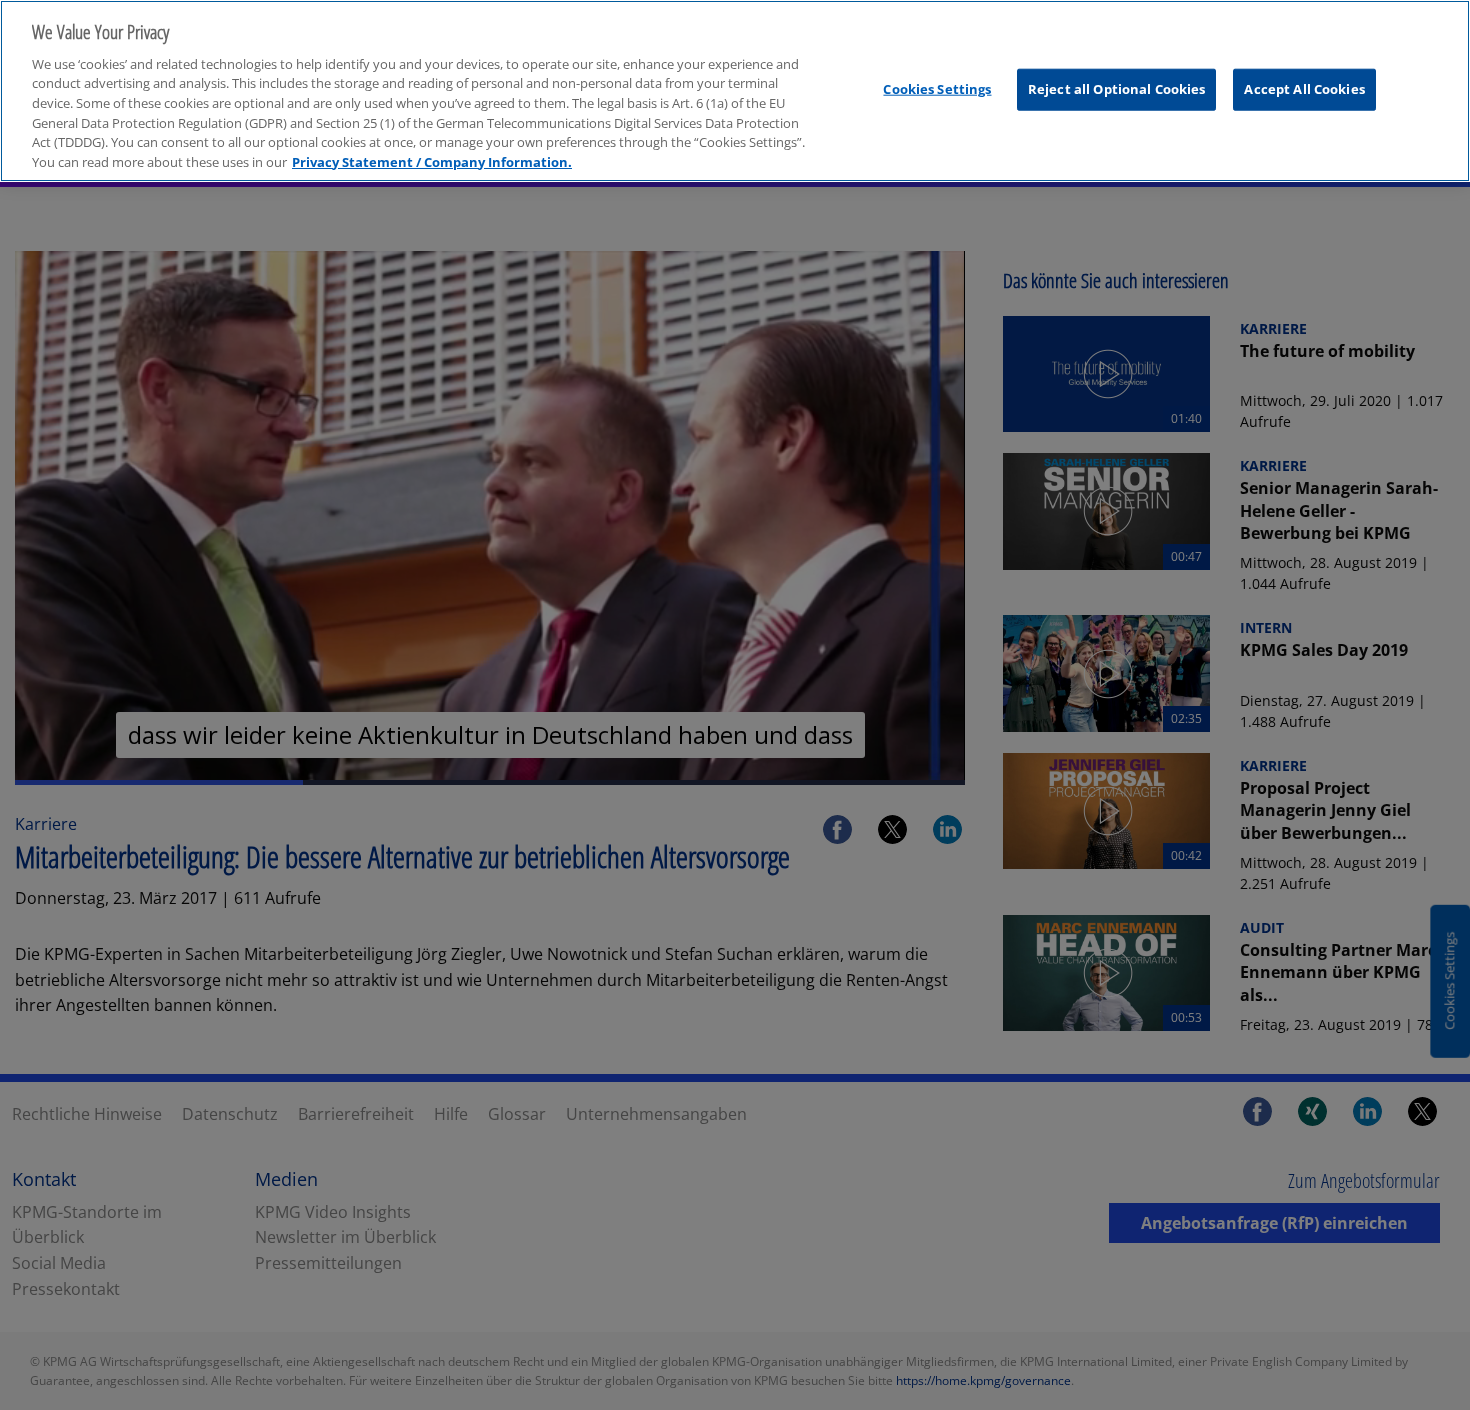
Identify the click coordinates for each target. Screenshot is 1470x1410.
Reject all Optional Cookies (1117, 89)
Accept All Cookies (1304, 89)
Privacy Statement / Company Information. (432, 162)
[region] (735, 91)
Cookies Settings (937, 89)
